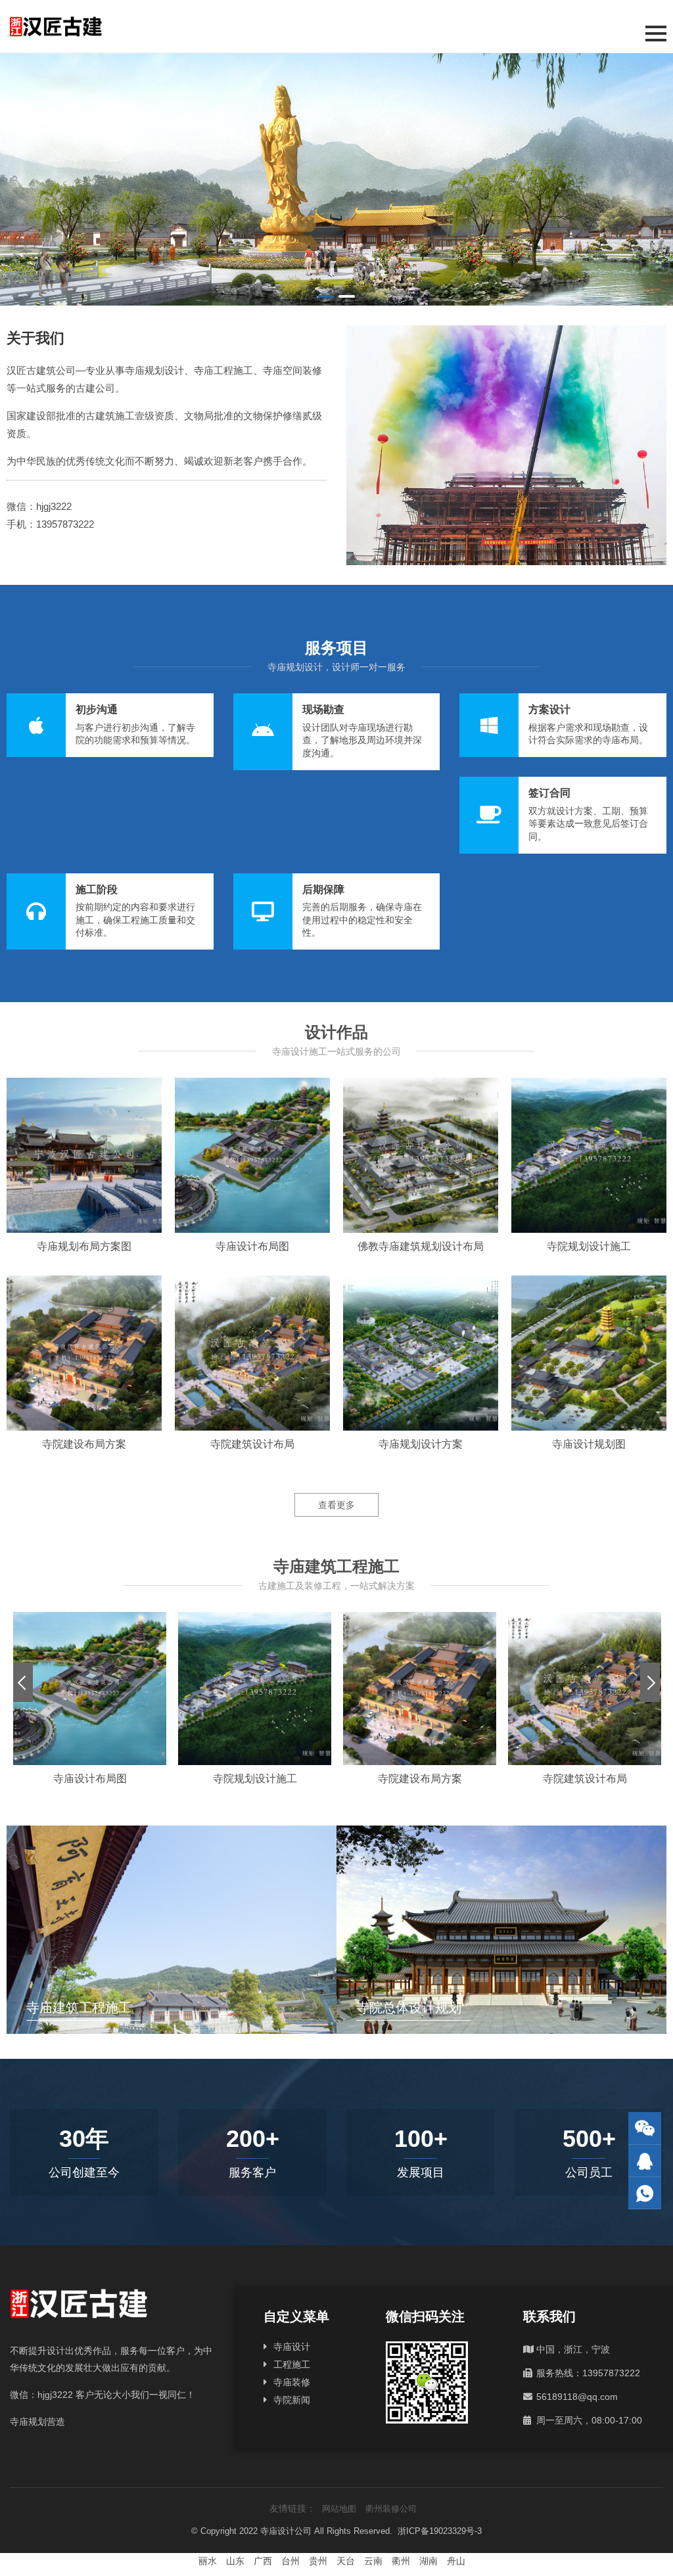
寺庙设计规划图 (589, 1444)
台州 (290, 2561)
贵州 (318, 2561)
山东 (235, 2561)
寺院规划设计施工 (589, 1246)
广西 (263, 2561)
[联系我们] (645, 2161)
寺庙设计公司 (286, 2531)
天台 (346, 2561)
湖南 (429, 2561)
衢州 (401, 2561)
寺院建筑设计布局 (252, 1444)
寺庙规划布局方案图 (84, 1246)
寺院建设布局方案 (84, 1444)
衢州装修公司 (391, 2509)
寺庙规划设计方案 (421, 1444)
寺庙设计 (292, 2347)
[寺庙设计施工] (336, 179)
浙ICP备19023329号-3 (440, 2531)
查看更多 (336, 1505)
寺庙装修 (292, 2382)
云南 (373, 2561)
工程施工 (292, 2364)
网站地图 (339, 2509)
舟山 (456, 2561)
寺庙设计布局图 (252, 1246)
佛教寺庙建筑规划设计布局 (421, 1246)
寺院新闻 (292, 2400)
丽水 (208, 2561)
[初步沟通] (110, 725)
